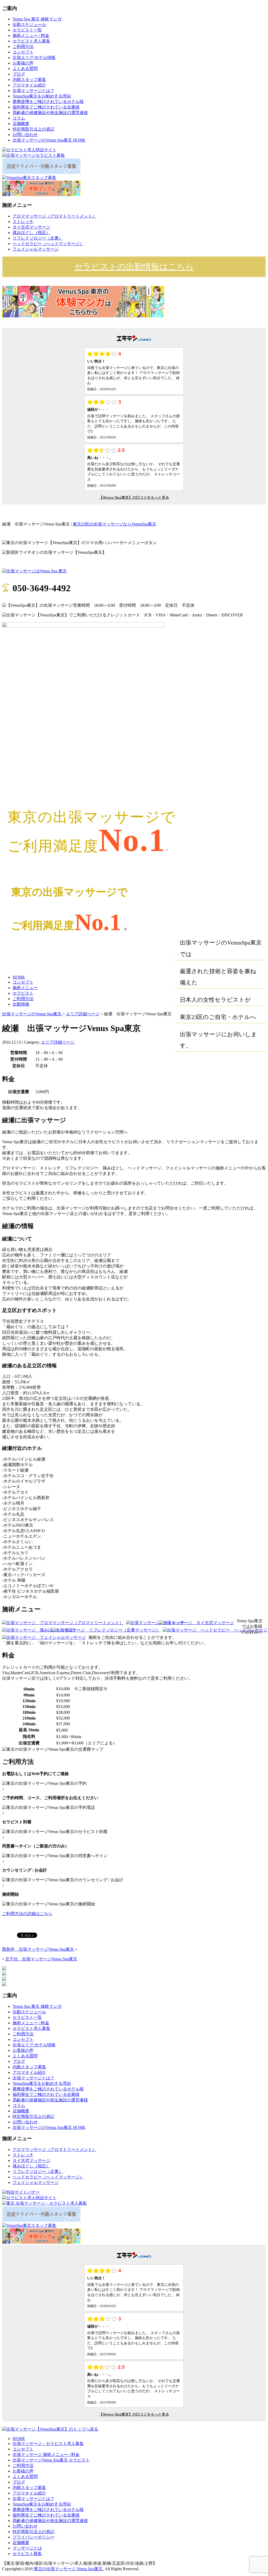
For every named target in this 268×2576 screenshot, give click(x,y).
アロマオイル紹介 (29, 85)
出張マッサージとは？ (33, 91)
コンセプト (23, 52)
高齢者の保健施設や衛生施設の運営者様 (50, 113)
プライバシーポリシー (33, 2537)
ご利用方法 (23, 47)
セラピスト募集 (27, 2554)
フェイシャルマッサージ (36, 249)
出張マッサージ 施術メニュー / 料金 (46, 2455)
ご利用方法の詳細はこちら (27, 1914)
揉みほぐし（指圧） (31, 233)
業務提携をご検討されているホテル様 (48, 102)
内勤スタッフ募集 (29, 80)
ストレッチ (23, 222)
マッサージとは (27, 2548)
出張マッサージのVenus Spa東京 (32, 1014)
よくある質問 (25, 69)
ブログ (19, 74)
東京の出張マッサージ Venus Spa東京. (69, 2569)
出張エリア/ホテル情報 (34, 58)
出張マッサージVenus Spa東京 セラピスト (51, 2460)
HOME (19, 977)
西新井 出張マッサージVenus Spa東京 (38, 1949)
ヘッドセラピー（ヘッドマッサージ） (48, 244)
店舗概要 (21, 124)
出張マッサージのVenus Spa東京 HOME (49, 140)
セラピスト (23, 993)
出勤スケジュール (29, 25)
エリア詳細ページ (83, 1014)
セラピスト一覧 (27, 30)
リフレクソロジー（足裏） (38, 238)
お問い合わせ (25, 135)
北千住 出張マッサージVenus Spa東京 (41, 1959)
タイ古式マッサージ (31, 227)
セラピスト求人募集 (31, 41)
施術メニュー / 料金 (31, 36)
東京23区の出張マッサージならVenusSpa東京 (115, 524)
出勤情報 (21, 1004)
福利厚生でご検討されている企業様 (46, 107)
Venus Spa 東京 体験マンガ (37, 19)
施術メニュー (25, 988)
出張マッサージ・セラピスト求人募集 (48, 2444)
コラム (19, 118)
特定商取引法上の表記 (33, 129)
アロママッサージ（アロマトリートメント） (54, 216)
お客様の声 (23, 63)
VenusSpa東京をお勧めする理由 (42, 96)
